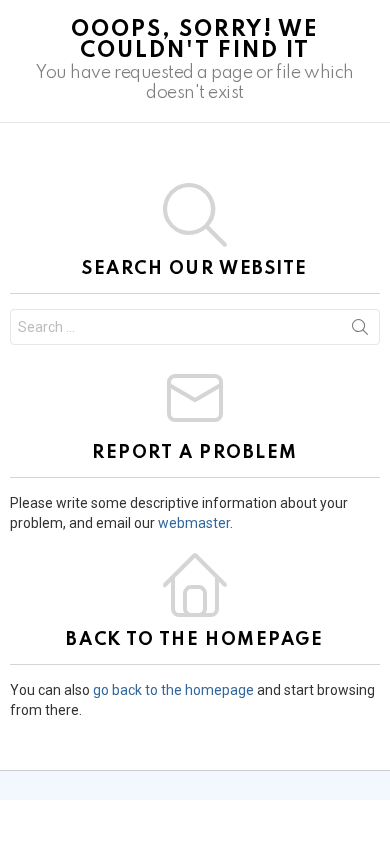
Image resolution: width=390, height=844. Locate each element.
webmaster (194, 523)
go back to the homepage (173, 690)
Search (360, 331)
